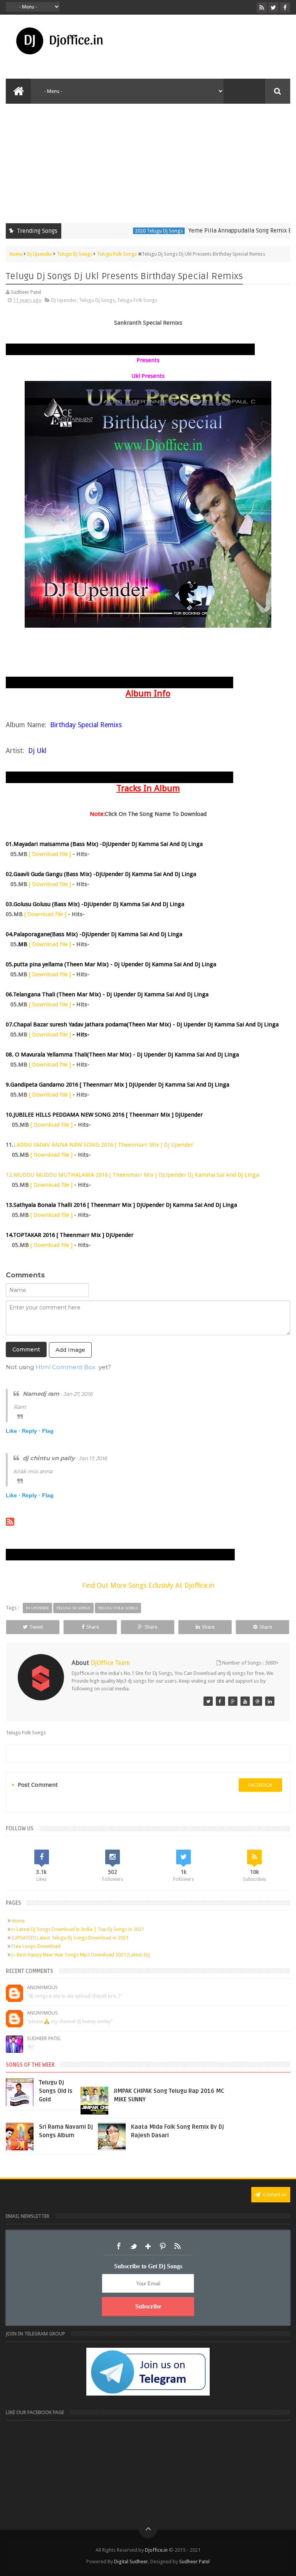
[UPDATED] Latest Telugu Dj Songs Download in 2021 (70, 1938)
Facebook (119, 2246)
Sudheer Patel (44, 2038)
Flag (48, 1431)
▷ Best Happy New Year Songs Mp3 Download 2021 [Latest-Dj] (81, 1955)
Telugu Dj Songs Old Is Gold (56, 2091)
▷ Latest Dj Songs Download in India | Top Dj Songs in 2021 (78, 1929)
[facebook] (285, 8)
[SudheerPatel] (208, 1701)
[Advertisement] (148, 162)
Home (18, 1921)
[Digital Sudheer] (270, 1701)
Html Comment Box (66, 1367)
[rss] (262, 8)
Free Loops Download (36, 1946)
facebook (260, 1785)
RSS (177, 2246)
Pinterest (163, 2246)
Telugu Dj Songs (97, 300)
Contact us (274, 2194)
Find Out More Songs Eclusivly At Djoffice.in (148, 1585)
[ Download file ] (50, 854)
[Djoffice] (220, 1701)
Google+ (148, 2246)
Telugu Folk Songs (137, 300)
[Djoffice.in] (233, 1701)
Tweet (36, 1627)
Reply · (31, 1431)
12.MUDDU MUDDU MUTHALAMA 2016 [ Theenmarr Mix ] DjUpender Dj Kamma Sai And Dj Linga (132, 1175)
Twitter (133, 2246)
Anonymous (42, 1987)
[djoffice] (245, 1701)
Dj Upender (64, 300)
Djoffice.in (156, 2550)
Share (93, 1627)
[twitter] (273, 8)
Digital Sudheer (131, 2562)
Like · (13, 1431)
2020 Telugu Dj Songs (131, 231)
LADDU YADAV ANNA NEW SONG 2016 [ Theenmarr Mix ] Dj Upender (103, 1145)
